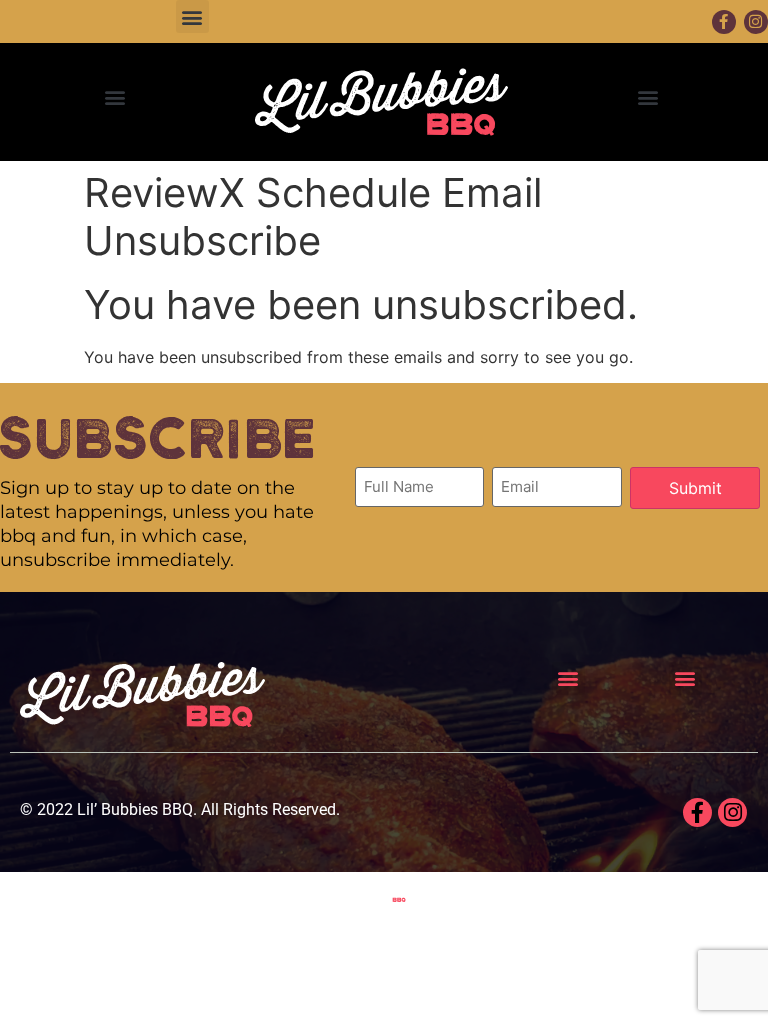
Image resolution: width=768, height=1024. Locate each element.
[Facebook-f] (724, 22)
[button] (192, 16)
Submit (695, 488)
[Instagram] (732, 812)
